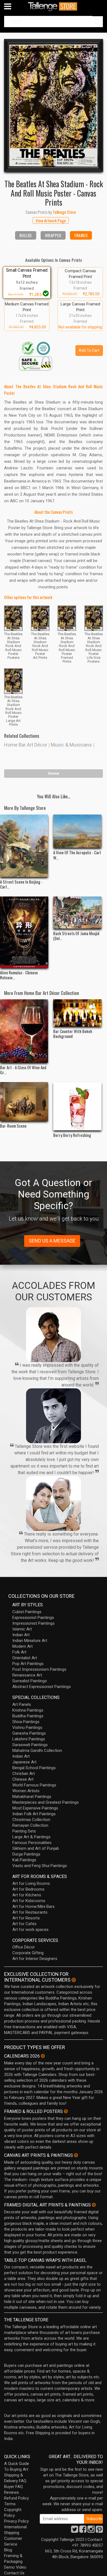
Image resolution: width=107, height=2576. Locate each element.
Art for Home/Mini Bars (33, 1907)
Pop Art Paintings (28, 1664)
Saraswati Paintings (30, 1745)
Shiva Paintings (26, 1722)
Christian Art (24, 1774)
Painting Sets (24, 1831)
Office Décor (24, 1947)
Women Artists (26, 1791)
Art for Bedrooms (28, 1889)
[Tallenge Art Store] (54, 6)
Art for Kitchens (27, 1895)
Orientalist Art (25, 1658)
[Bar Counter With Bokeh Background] (77, 1013)
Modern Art (22, 1646)
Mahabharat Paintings (32, 1797)
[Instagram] (91, 2531)
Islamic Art (22, 1629)
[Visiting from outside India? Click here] (74, 1980)
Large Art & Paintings (31, 1837)
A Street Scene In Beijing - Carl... (21, 884)
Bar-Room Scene (13, 1126)
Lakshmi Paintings (29, 1739)
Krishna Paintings (28, 1710)
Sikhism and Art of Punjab (36, 1848)
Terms (10, 2504)
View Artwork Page (51, 220)
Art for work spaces (30, 1930)
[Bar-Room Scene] (24, 1102)
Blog (8, 2550)
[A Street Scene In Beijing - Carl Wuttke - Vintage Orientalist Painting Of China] (24, 846)
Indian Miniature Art (30, 1641)
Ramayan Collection (30, 1825)
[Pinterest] (99, 2531)
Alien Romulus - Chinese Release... (19, 975)
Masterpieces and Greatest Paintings (46, 1802)
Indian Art (21, 1635)
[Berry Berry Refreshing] (77, 1106)
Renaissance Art (27, 1675)
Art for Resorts (26, 1918)
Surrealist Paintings (30, 1681)
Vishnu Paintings (27, 1727)
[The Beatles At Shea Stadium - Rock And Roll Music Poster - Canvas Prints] (54, 105)
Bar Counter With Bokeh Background (73, 1034)
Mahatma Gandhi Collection (37, 1751)
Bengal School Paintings (34, 1768)
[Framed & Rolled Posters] (66, 2111)
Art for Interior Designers (35, 1959)
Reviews (12, 2492)
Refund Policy (16, 2498)
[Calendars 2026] (43, 2056)
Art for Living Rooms (31, 1883)
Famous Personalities (32, 1843)
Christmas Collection (31, 1820)
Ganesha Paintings (29, 1733)
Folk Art (19, 1652)
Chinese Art (23, 1779)
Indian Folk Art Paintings (34, 1814)
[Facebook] (83, 2531)
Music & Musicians (71, 745)
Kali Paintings (24, 1860)
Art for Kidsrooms (29, 1901)
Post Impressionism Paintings (39, 1669)
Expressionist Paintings (33, 1618)
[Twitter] (75, 2531)
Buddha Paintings (28, 1716)
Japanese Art (24, 1762)
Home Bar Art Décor (26, 745)
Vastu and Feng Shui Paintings (40, 1866)
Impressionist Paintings (33, 1623)
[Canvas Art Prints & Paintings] (76, 2155)
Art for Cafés (24, 1924)
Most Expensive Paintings (35, 1808)
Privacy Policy (16, 2521)
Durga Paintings (26, 1854)
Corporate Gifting (28, 1953)
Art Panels (22, 1704)
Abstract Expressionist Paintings (42, 1687)
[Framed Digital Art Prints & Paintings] (94, 2205)
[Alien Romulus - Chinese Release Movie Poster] (24, 932)
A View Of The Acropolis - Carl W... (77, 855)
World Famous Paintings (34, 1785)
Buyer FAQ (13, 2487)
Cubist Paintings (27, 1612)
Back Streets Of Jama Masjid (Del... (76, 936)
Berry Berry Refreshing (72, 1135)
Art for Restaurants (30, 1912)
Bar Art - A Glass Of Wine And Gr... (23, 1070)
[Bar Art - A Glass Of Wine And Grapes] (24, 1031)
